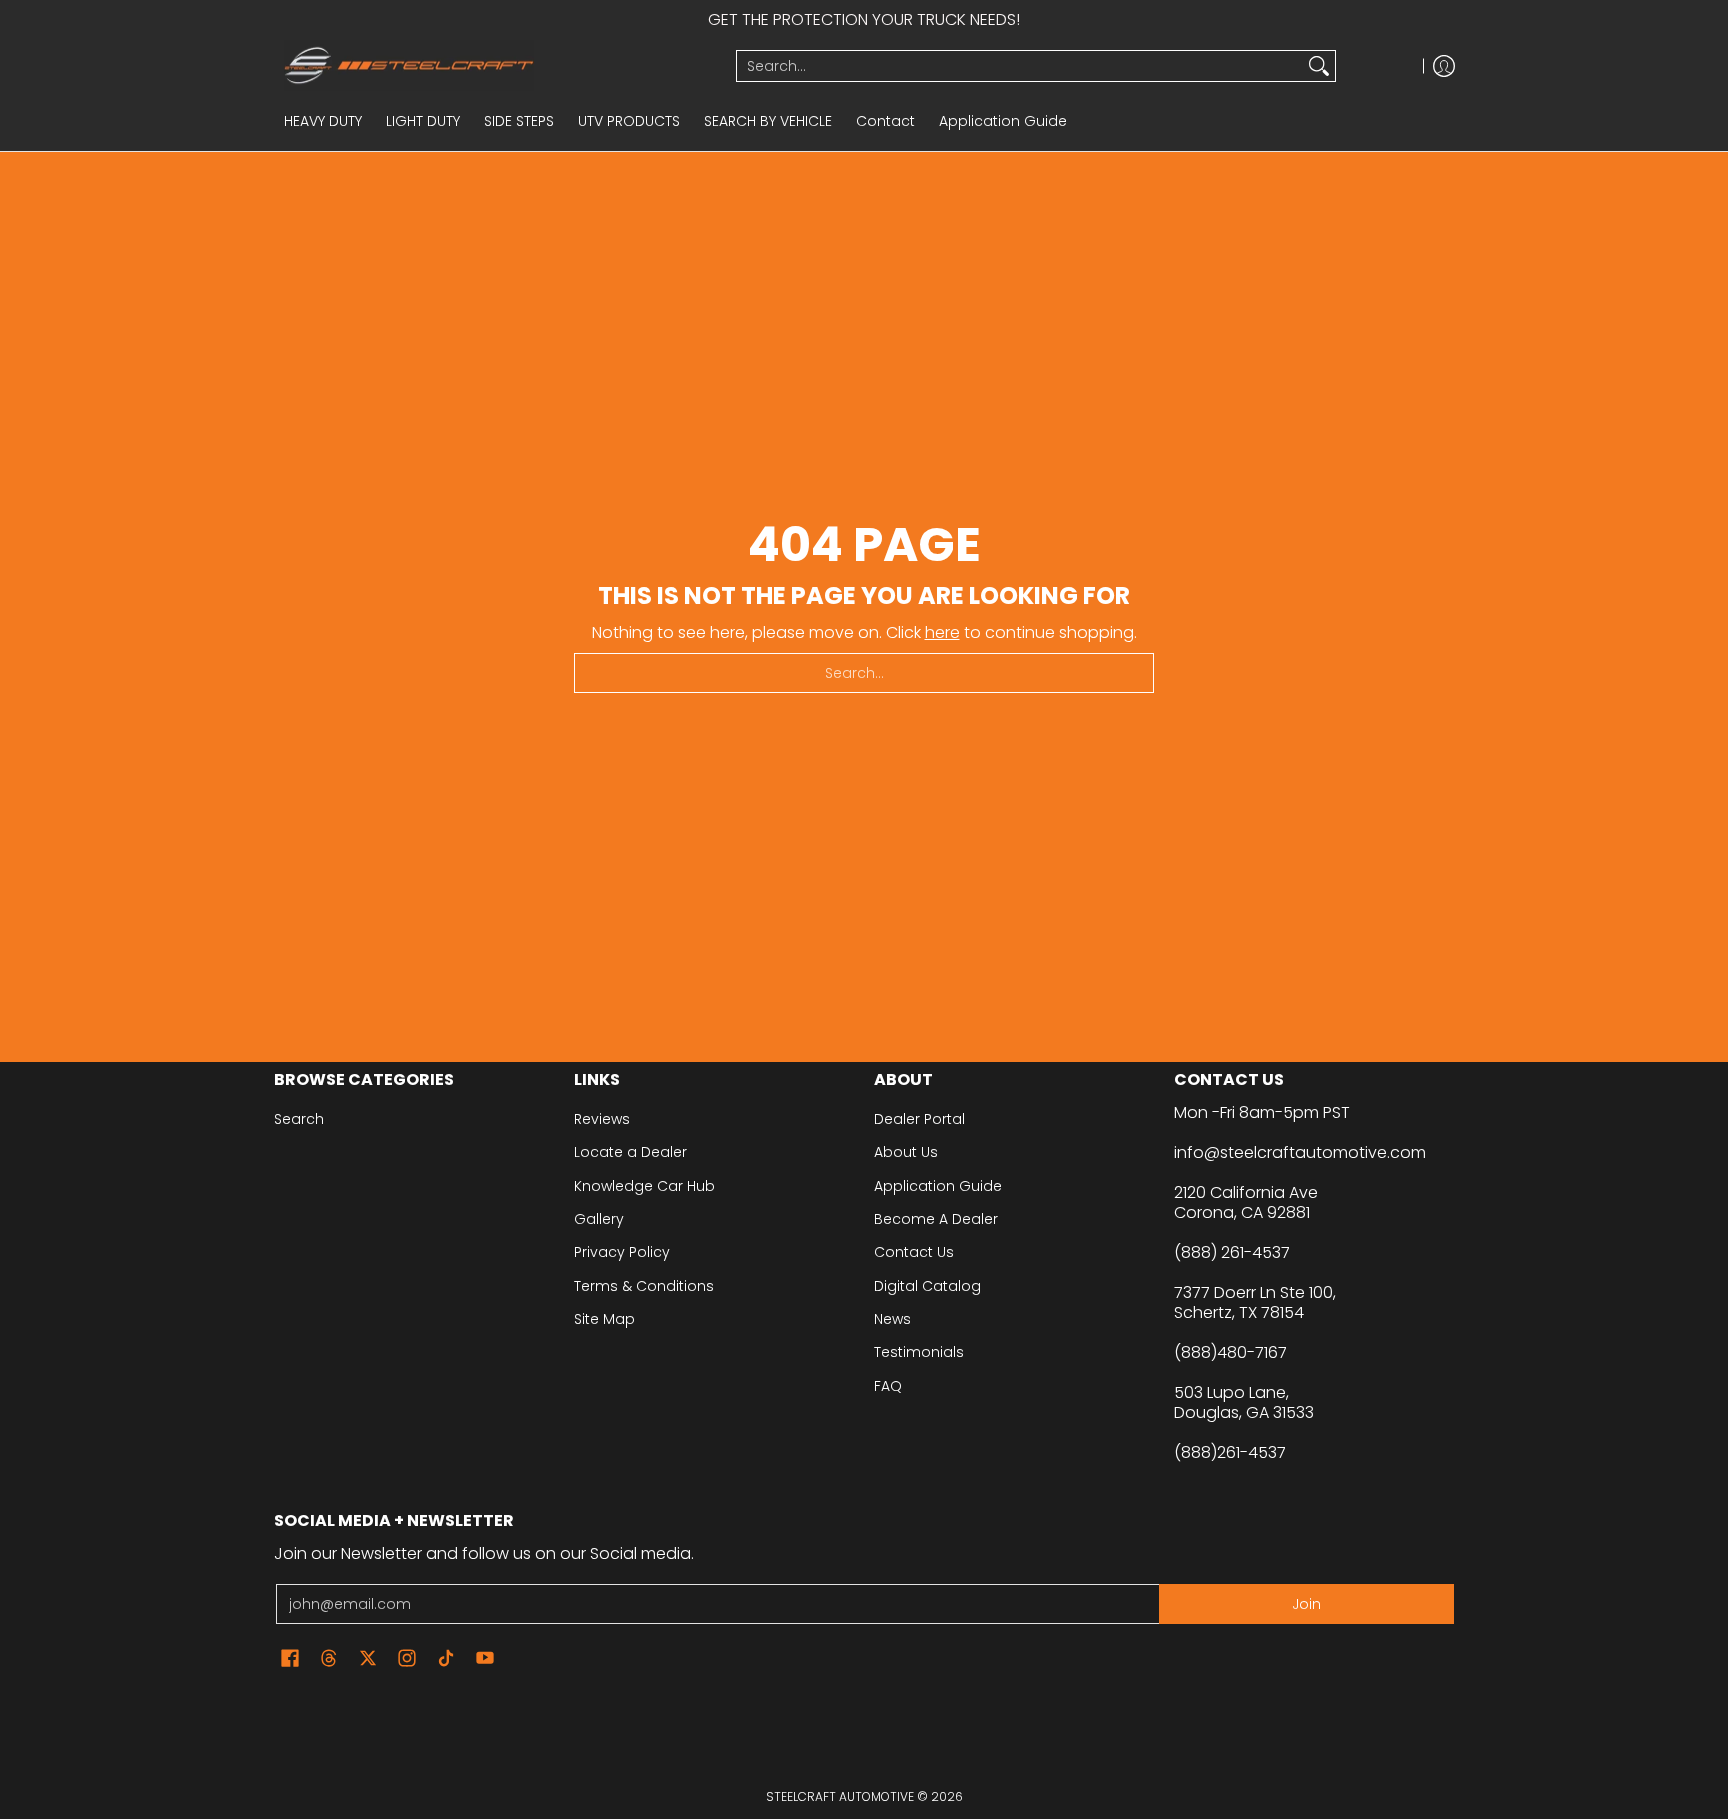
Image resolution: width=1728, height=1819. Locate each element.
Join (1306, 1604)
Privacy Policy (622, 1252)
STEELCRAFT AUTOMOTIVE (840, 1796)
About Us (906, 1152)
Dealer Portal (919, 1119)
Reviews (602, 1119)
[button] (290, 1658)
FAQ (888, 1386)
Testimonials (919, 1352)
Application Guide (938, 1186)
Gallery (599, 1219)
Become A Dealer (936, 1219)
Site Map (604, 1319)
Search (299, 1119)
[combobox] (1020, 66)
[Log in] (1444, 65)
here (942, 632)
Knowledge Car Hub (644, 1186)
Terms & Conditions (644, 1286)
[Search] (1319, 66)
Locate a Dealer (630, 1152)
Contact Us (914, 1252)
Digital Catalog (927, 1286)
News (892, 1319)
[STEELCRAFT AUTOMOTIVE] (497, 65)
